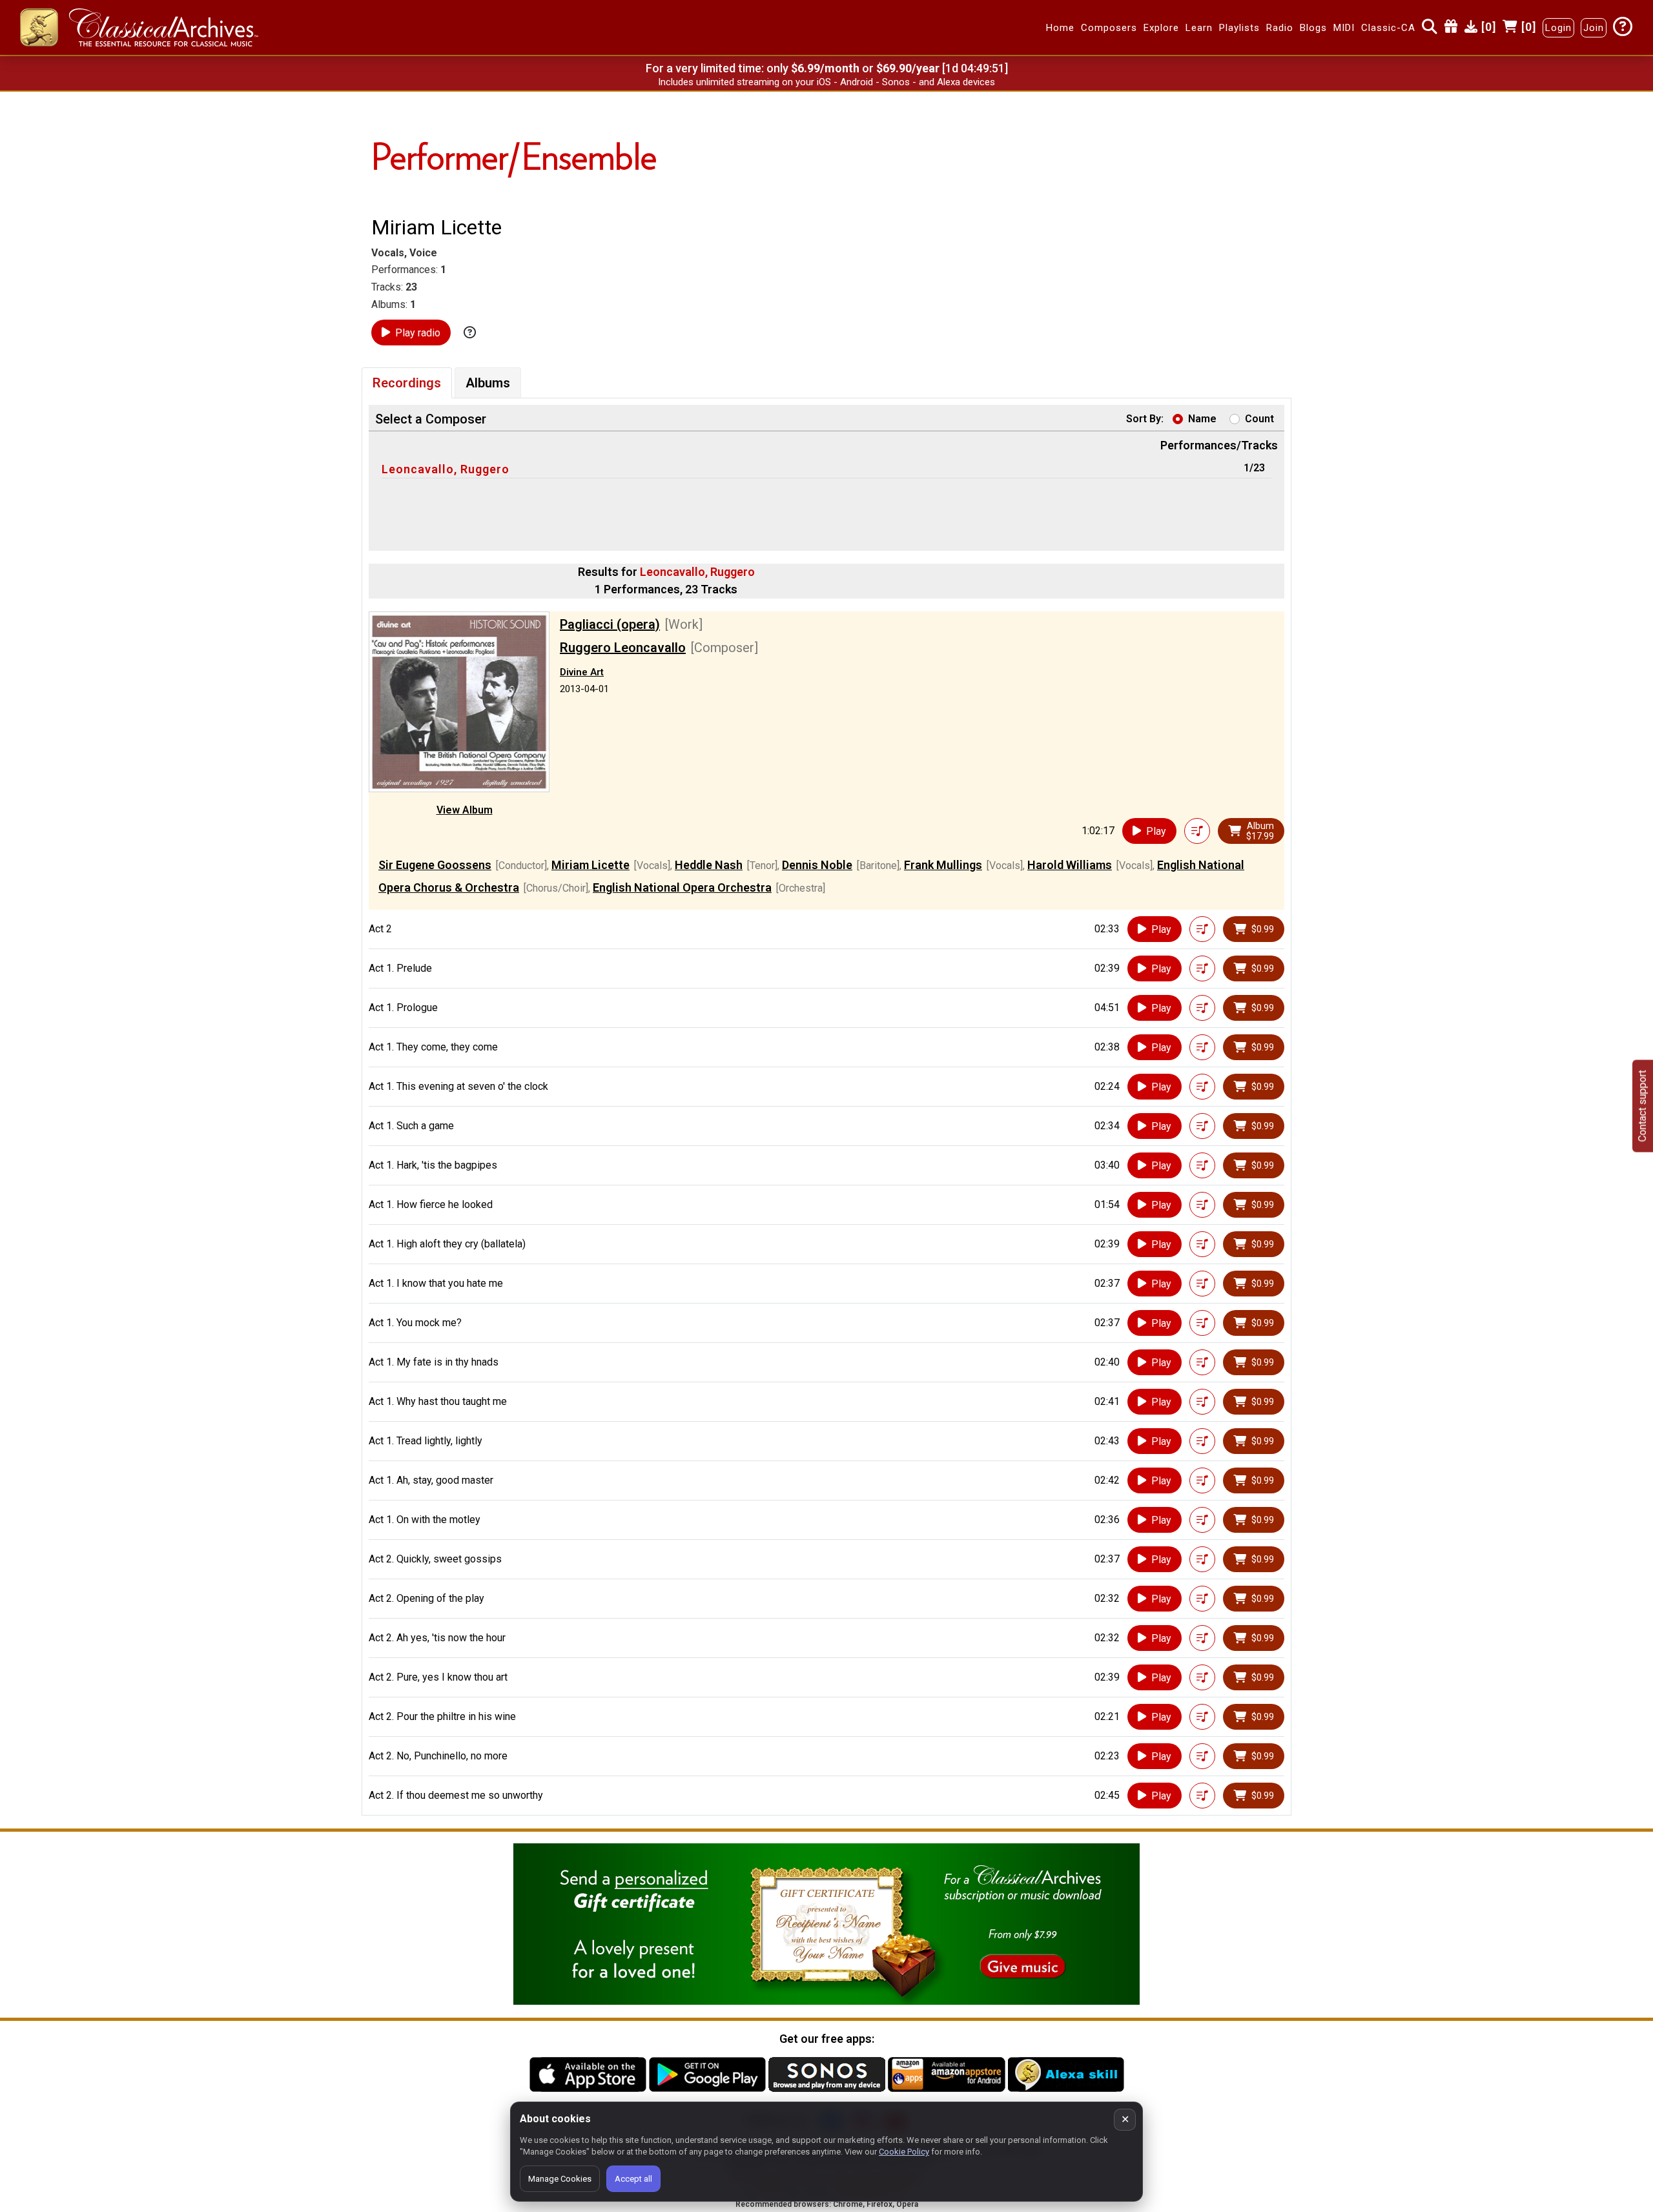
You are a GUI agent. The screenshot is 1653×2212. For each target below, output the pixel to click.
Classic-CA (1388, 28)
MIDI (1344, 28)
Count (1259, 419)
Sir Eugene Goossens (435, 865)
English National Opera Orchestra (682, 887)
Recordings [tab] (407, 383)
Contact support (1642, 1106)
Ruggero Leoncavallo (623, 648)
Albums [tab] (488, 383)
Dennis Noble (817, 865)
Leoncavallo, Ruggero (446, 469)
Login (1558, 28)
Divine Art (582, 672)
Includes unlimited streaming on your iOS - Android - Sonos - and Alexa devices (826, 82)
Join (1594, 28)
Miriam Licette (590, 865)
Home (1060, 28)
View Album (465, 810)
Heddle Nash (709, 865)
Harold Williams (1070, 865)
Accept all (633, 2179)
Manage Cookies (560, 2179)
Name (1202, 419)
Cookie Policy (904, 2152)
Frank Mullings (943, 865)
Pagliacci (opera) (610, 624)
